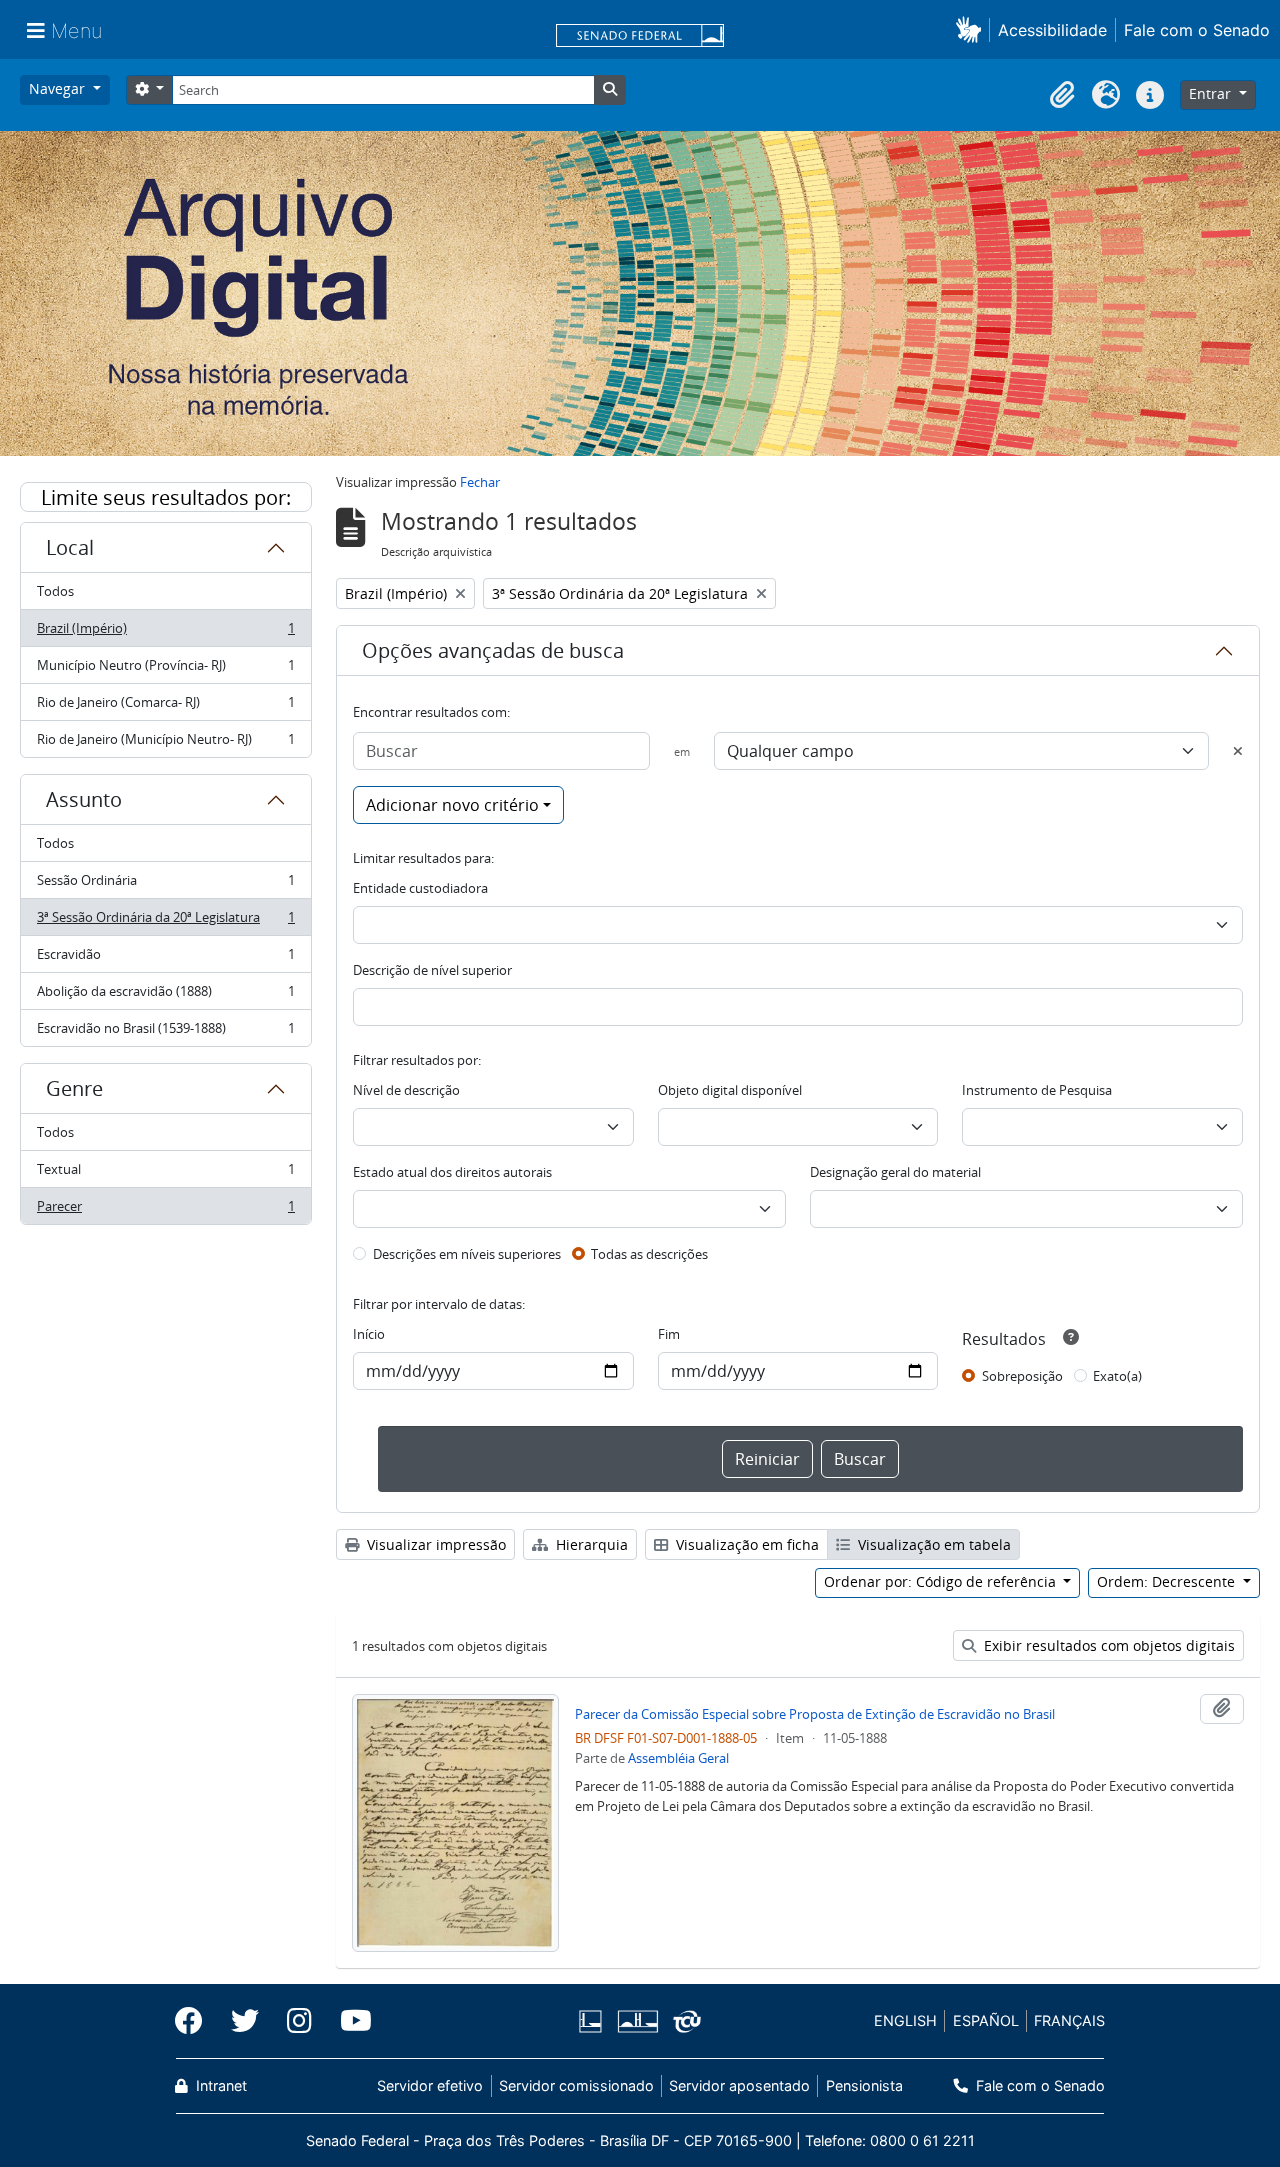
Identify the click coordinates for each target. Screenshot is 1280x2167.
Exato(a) (1117, 1376)
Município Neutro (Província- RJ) (165, 670)
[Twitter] (245, 2021)
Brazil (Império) (165, 633)
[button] (972, 29)
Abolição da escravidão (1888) (165, 996)
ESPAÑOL (986, 2020)
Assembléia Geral (678, 1758)
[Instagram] (299, 2021)
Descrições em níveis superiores (467, 1254)
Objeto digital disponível (730, 1090)
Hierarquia (590, 1544)
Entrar (1212, 93)
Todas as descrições (649, 1254)
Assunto (84, 799)
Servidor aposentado (739, 2085)
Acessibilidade (1052, 30)
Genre (74, 1088)
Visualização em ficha (745, 1544)
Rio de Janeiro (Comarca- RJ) (165, 707)
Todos (55, 591)
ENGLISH (905, 2020)
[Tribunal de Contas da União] (683, 2021)
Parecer (165, 1210)
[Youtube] (349, 2021)
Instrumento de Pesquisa (1037, 1090)
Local (70, 547)
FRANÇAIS (1069, 2020)
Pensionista (864, 2085)
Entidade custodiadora (420, 888)
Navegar (59, 88)
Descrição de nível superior (432, 970)
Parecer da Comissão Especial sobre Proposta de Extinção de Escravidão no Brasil (815, 1714)
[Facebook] (196, 2021)
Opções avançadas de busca (493, 650)
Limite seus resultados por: (166, 497)
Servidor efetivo (430, 2085)
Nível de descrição (406, 1090)
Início (369, 1334)
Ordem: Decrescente (1168, 1581)
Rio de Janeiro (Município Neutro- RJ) (165, 743)
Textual (165, 1174)
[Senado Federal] (640, 37)
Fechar (480, 482)
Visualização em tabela (932, 1544)
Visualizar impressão (434, 1544)
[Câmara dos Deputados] (594, 2021)
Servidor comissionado (576, 2085)
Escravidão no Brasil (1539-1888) (165, 1032)
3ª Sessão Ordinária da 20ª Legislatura (165, 922)
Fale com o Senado (1197, 30)
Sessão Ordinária (165, 885)
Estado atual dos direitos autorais (452, 1172)
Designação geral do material (895, 1172)
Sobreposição (1022, 1376)
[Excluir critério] (1238, 751)
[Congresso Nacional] (637, 2021)
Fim (669, 1334)
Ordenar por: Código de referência (942, 1581)
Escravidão (165, 959)
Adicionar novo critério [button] (452, 805)
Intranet (219, 2085)
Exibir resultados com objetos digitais (1107, 1645)
